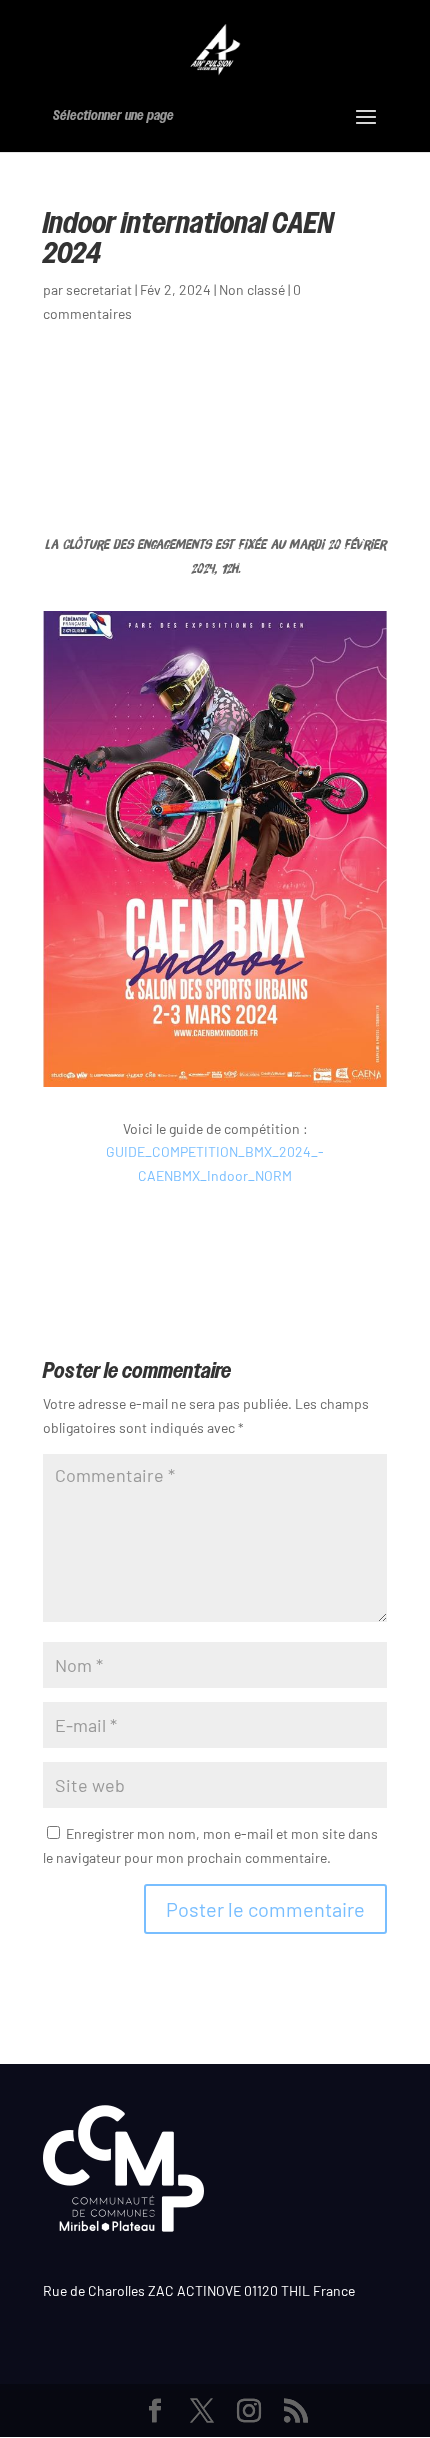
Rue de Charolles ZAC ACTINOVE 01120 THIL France (199, 2290)
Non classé (252, 289)
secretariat (99, 289)
